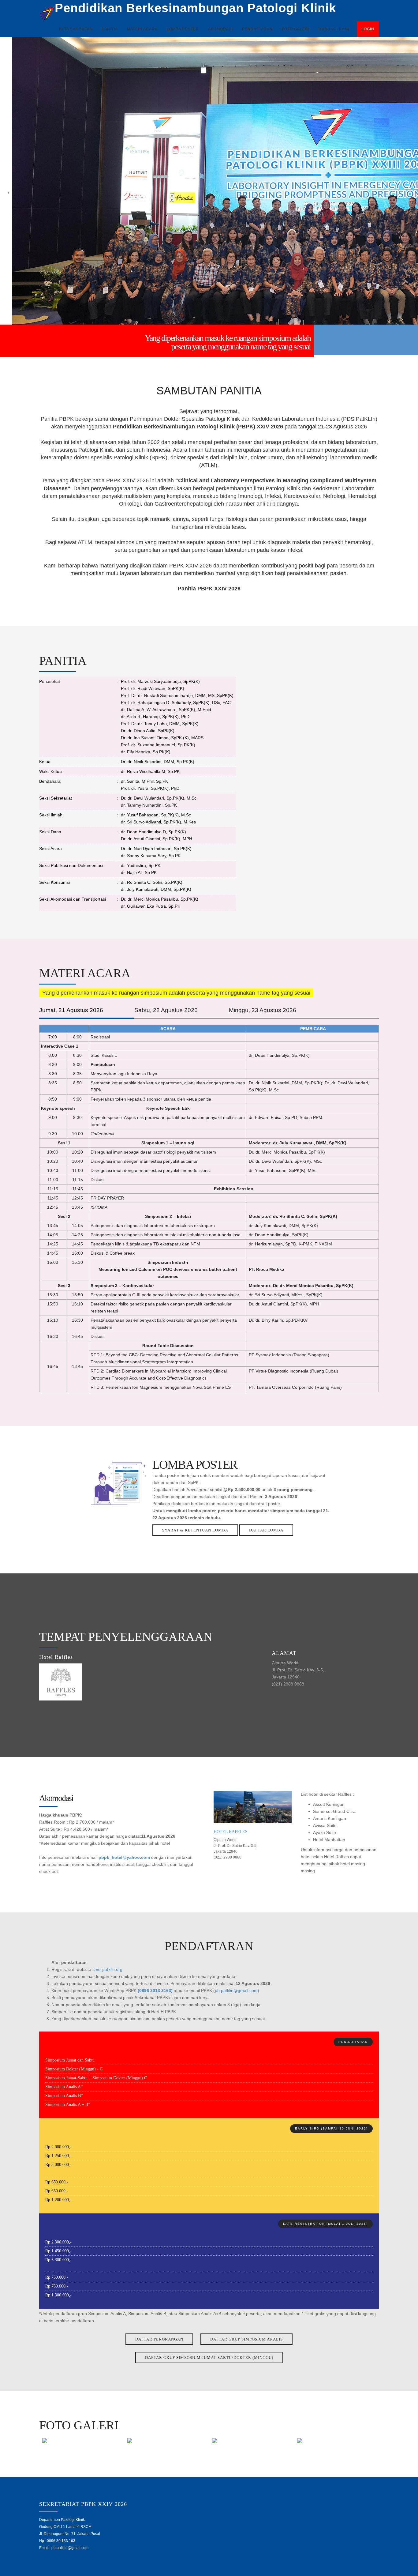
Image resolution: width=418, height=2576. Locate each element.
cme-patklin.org (107, 1969)
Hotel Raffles (231, 1832)
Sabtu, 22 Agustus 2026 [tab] (166, 1010)
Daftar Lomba (266, 1530)
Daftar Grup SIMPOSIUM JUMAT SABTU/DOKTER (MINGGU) (209, 2358)
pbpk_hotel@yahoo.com (124, 1857)
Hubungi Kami (334, 29)
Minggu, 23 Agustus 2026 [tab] (263, 1010)
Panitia (110, 29)
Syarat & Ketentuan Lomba (195, 1530)
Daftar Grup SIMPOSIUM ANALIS (246, 2339)
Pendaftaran (257, 29)
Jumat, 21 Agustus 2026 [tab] (71, 1010)
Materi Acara (142, 29)
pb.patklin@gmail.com (236, 1990)
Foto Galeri (296, 29)
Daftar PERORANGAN (159, 2339)
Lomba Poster (183, 29)
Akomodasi (220, 29)
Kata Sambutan (76, 29)
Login (368, 29)
